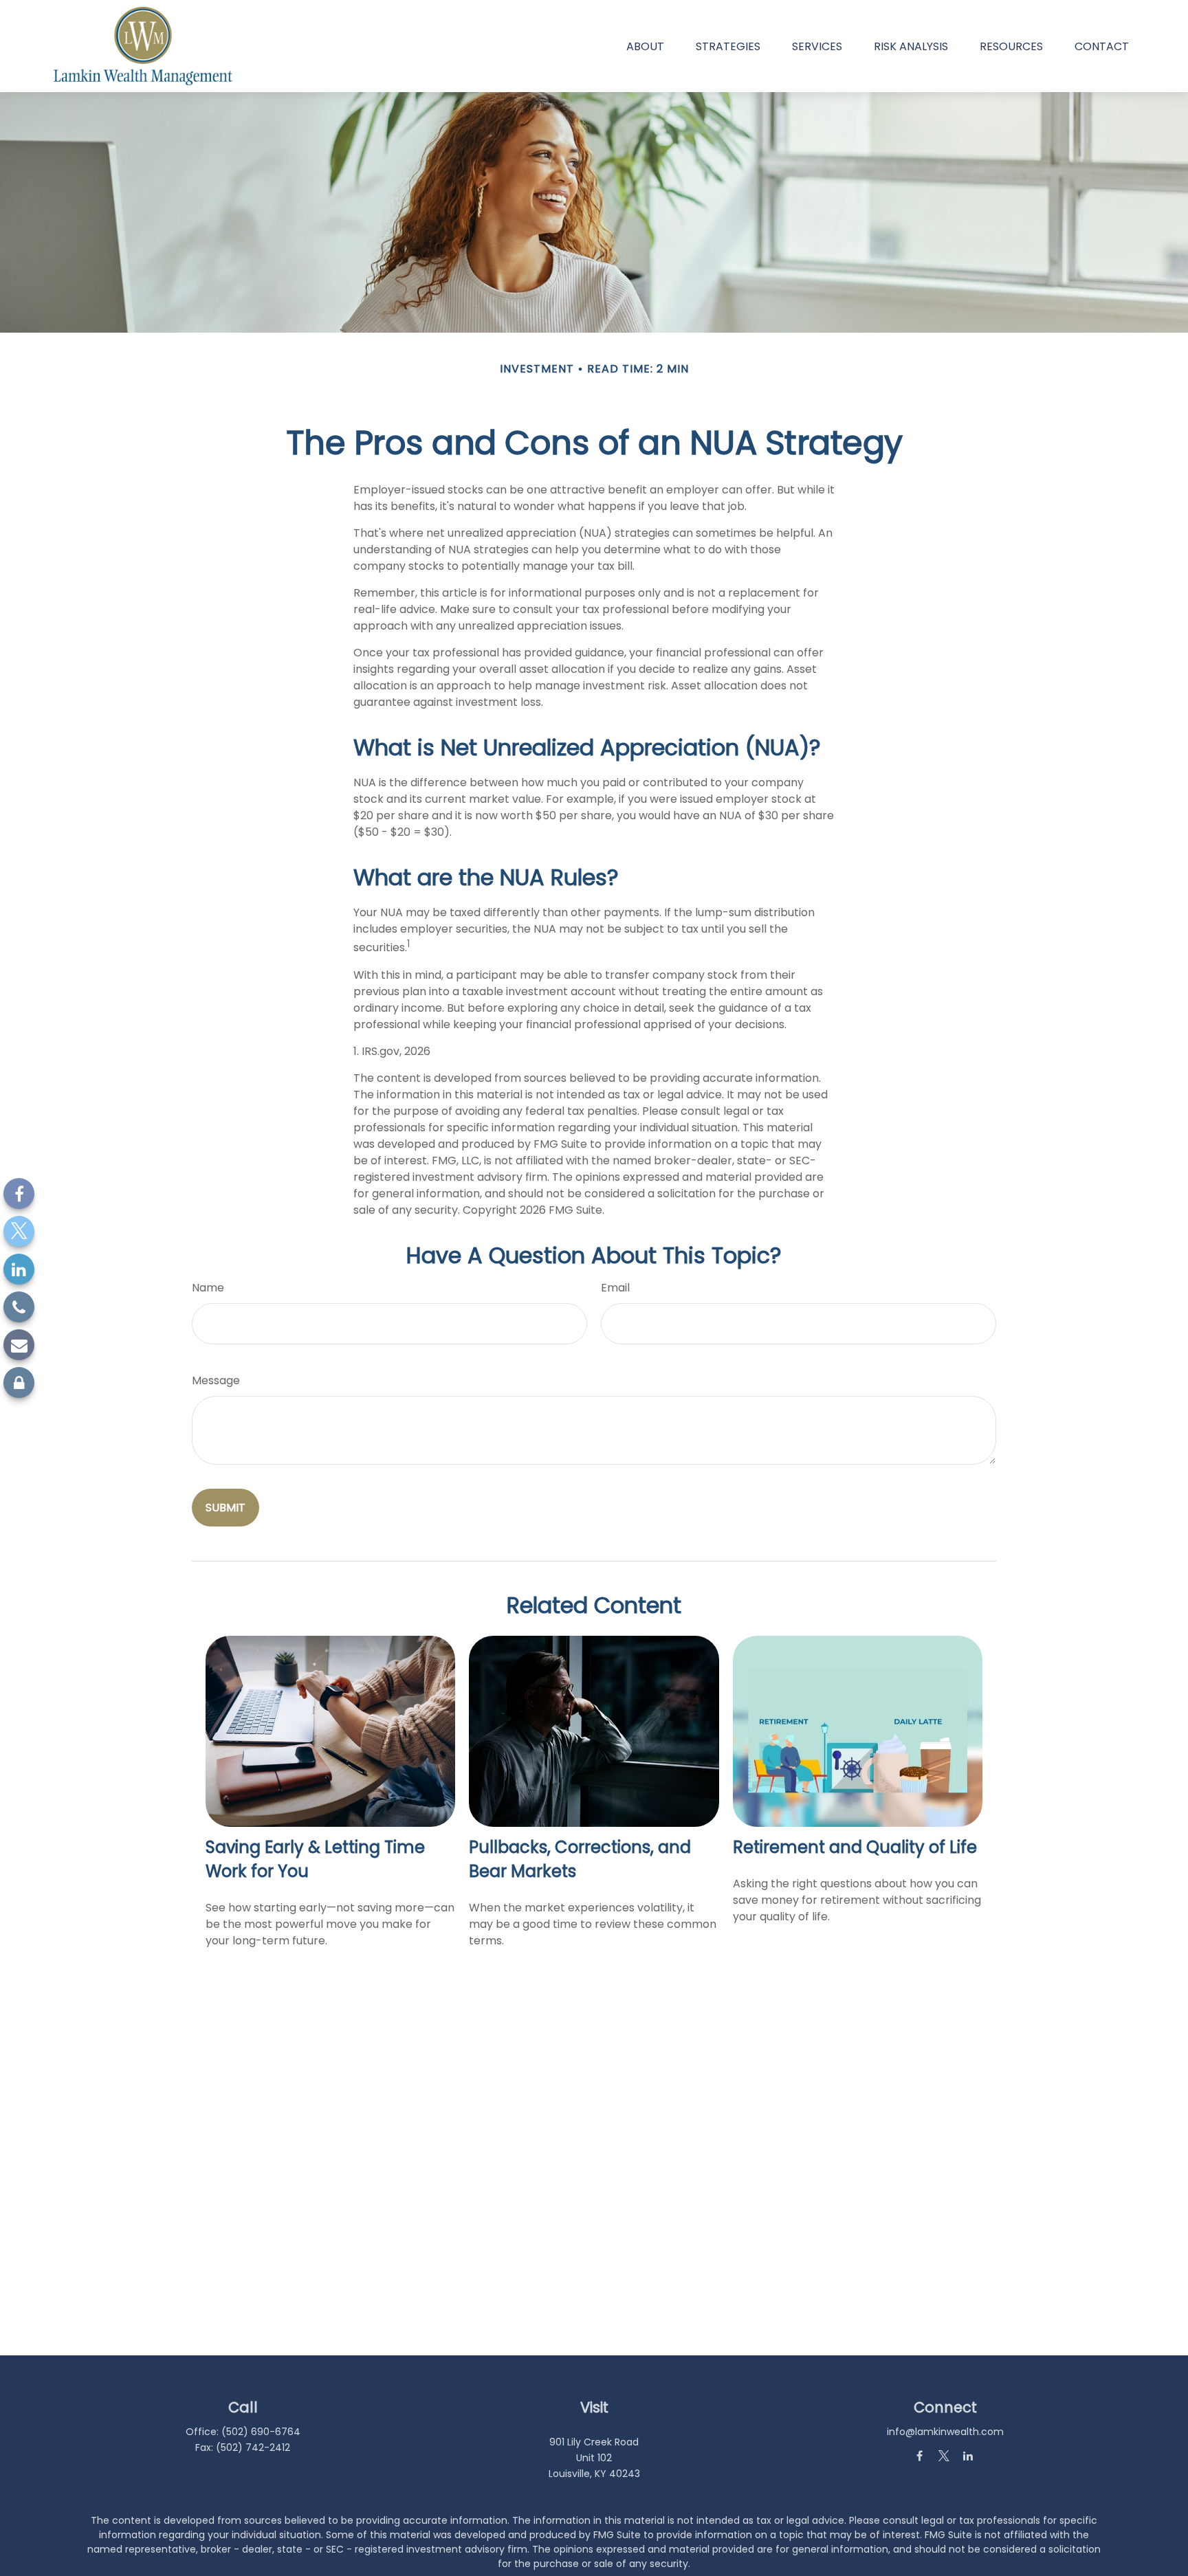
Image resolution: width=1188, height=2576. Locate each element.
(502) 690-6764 (261, 2432)
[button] (645, 46)
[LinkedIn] (19, 1269)
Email (615, 1288)
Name (208, 1288)
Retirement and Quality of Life (855, 1847)
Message (216, 1380)
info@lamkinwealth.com (945, 2432)
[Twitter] (19, 1231)
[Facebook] (19, 1193)
